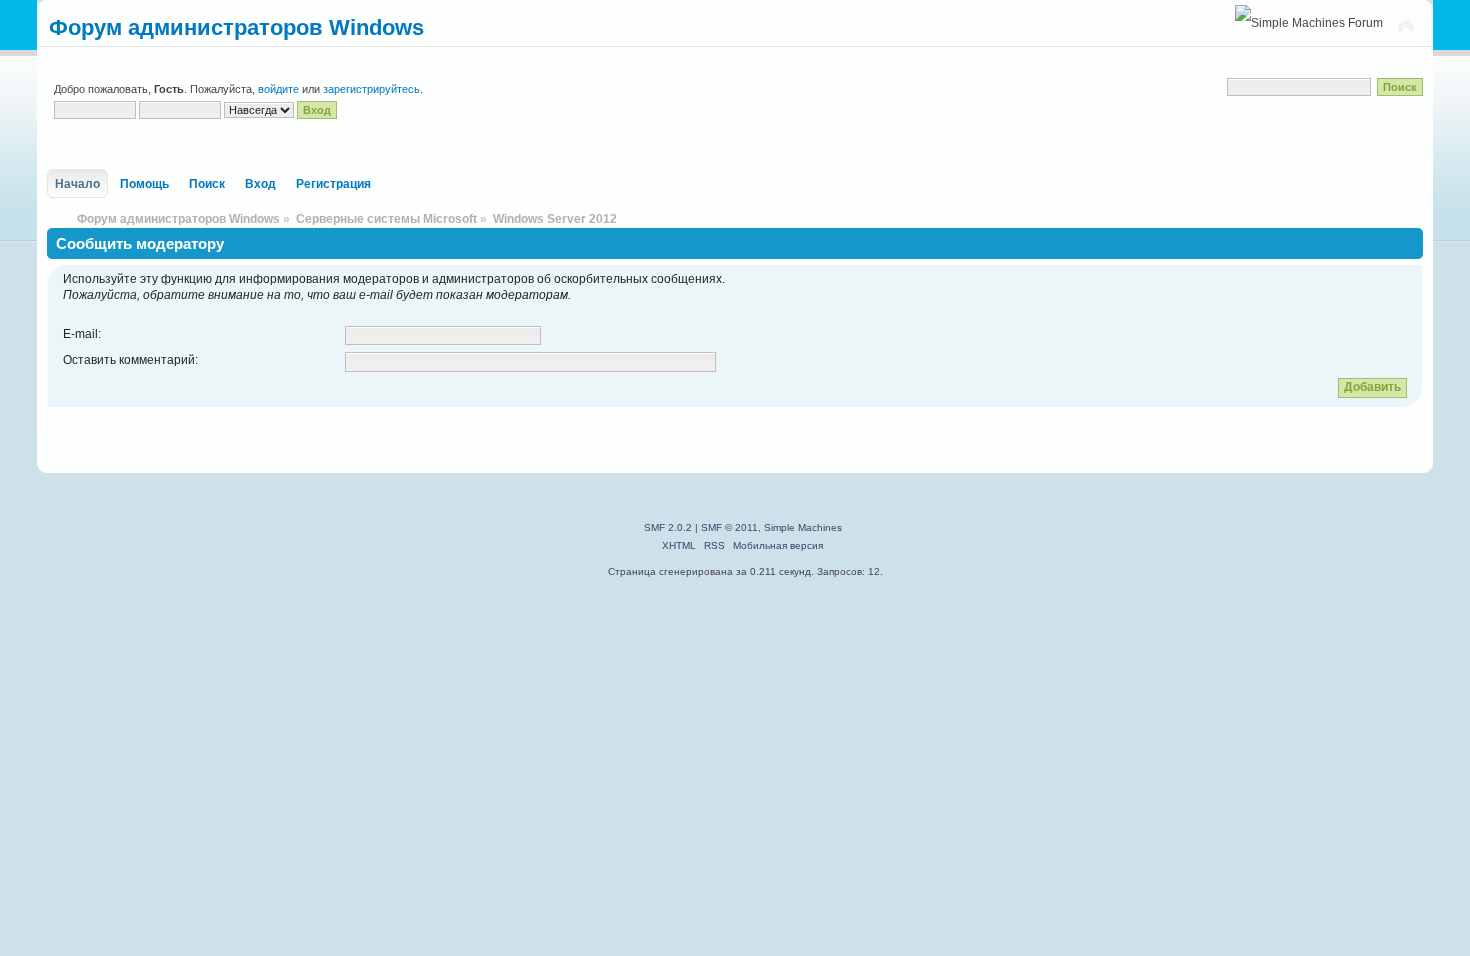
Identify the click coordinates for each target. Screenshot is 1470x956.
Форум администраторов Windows (236, 27)
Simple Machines (803, 527)
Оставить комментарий (129, 360)
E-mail (80, 334)
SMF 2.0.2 (668, 527)
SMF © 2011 (729, 527)
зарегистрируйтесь (371, 89)
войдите (278, 89)
